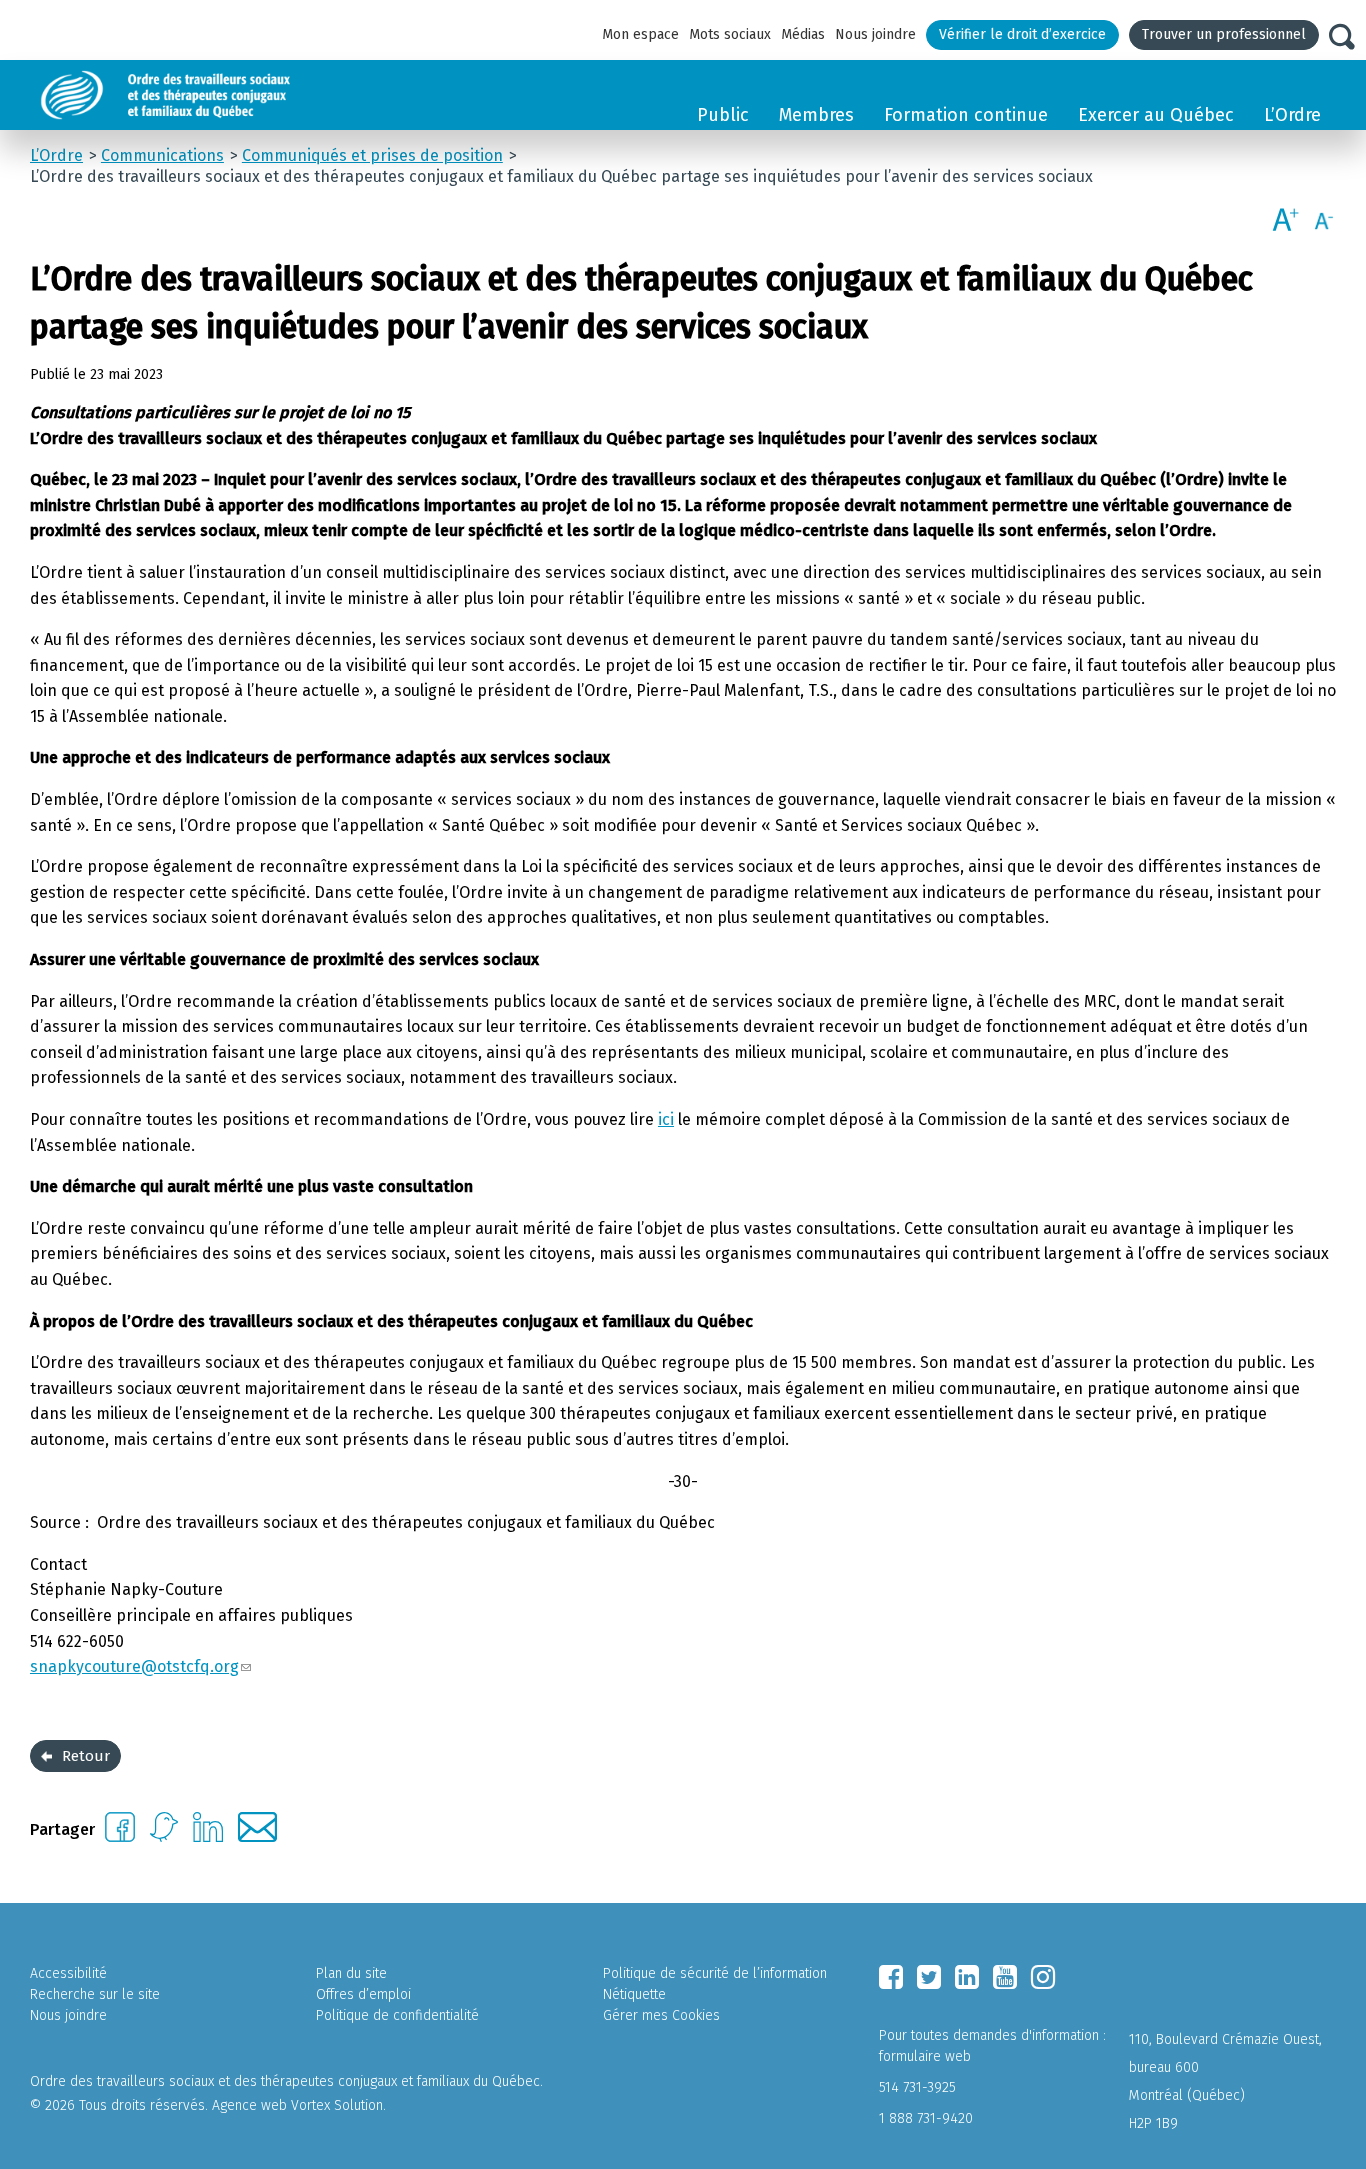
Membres (816, 115)
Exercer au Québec (1156, 115)
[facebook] (891, 1977)
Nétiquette (634, 1994)
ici (666, 1119)
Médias (803, 34)
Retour (86, 1756)
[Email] (257, 1836)
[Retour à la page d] (212, 95)
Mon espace (640, 34)
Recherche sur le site (95, 1994)
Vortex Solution (337, 2105)
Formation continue (966, 115)
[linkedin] (967, 1977)
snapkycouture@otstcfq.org (134, 1666)
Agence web (249, 2105)
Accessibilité (68, 1973)
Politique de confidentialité (397, 2015)
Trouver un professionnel (1224, 34)
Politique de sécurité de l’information (715, 1973)
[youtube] (1005, 1977)
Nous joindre (875, 34)
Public (723, 115)
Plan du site (351, 1973)
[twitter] (929, 1977)
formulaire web (925, 2056)
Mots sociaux (730, 34)
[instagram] (1043, 1977)
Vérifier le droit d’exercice (1022, 34)
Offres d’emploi (363, 1994)
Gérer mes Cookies (661, 2015)
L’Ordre (1292, 115)
